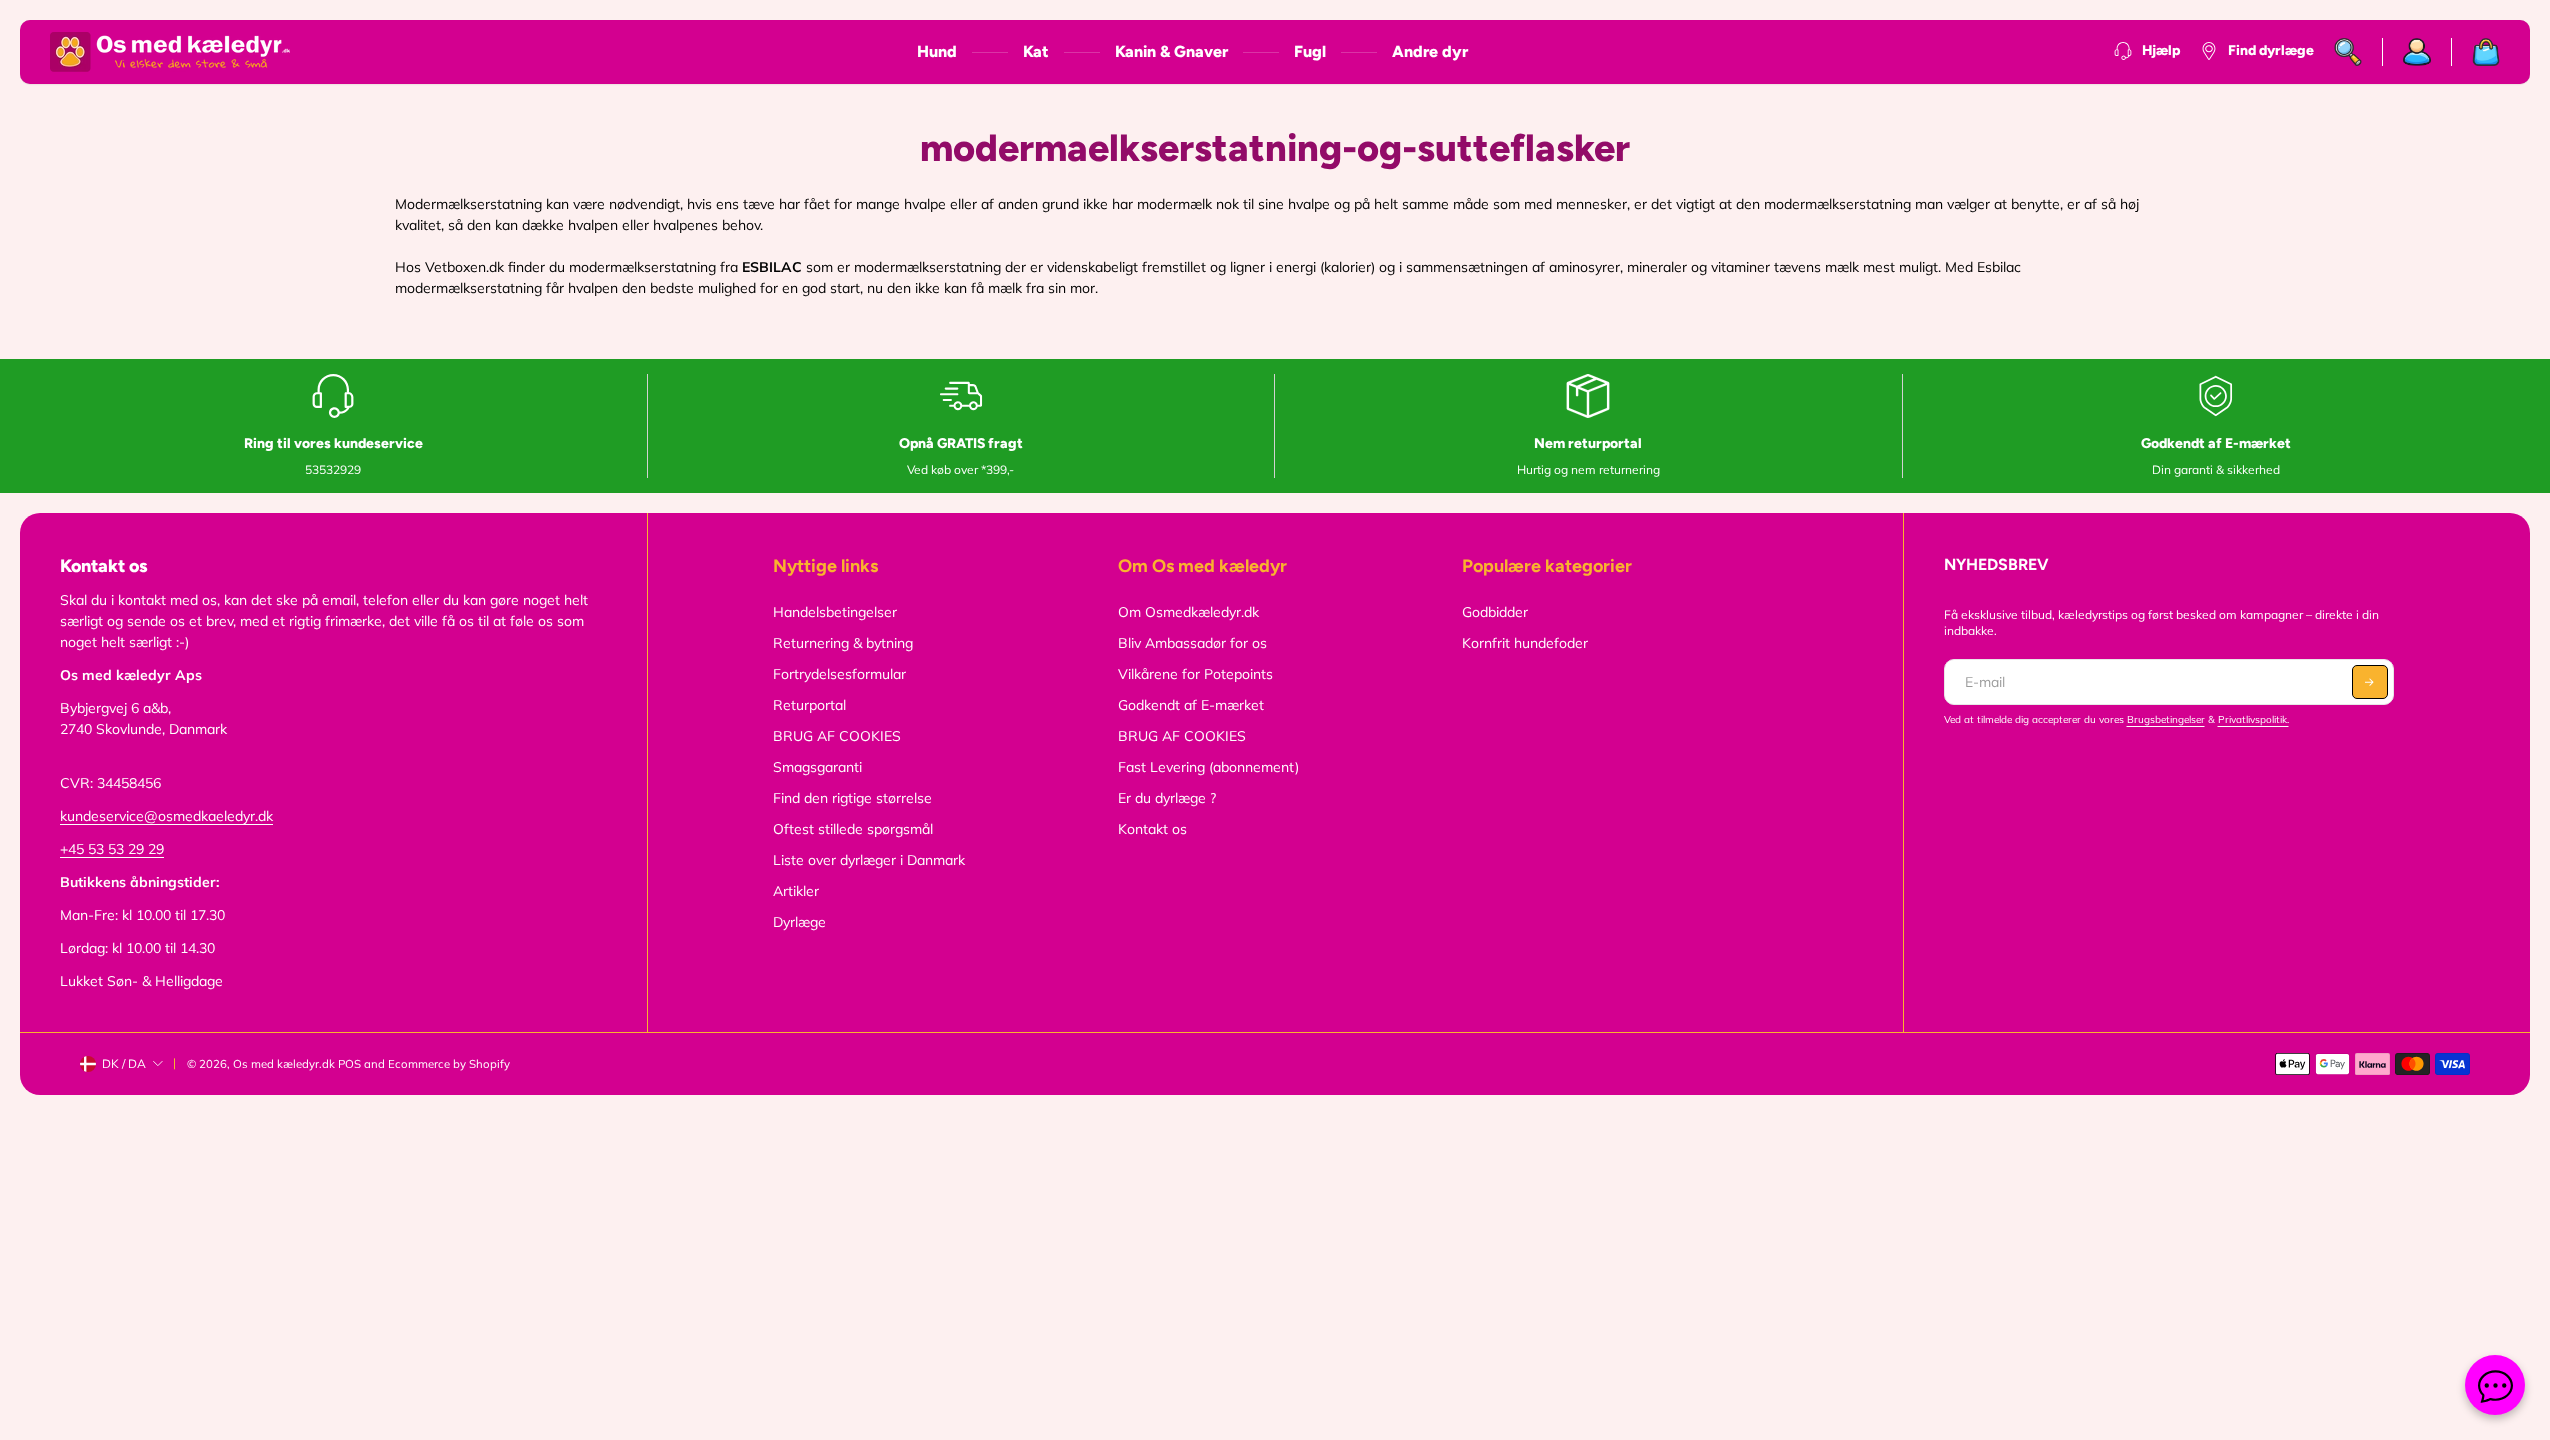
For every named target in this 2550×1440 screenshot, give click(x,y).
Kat (1036, 51)
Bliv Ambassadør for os (1192, 643)
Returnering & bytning (843, 643)
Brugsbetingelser (2166, 719)
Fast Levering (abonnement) (1208, 767)
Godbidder (1495, 612)
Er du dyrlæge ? (1167, 798)
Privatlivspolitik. (2253, 719)
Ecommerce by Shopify (449, 1064)
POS (349, 1064)
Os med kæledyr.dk (284, 1064)
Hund (937, 51)
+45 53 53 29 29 (112, 849)
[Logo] (170, 52)
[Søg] (2348, 52)
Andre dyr (1430, 51)
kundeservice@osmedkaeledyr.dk (166, 816)
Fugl (1310, 51)
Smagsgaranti (817, 767)
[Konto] (2417, 52)
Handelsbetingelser (835, 612)
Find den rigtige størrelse (852, 798)
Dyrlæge (799, 922)
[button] (2370, 682)
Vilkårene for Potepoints (1195, 674)
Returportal (809, 705)
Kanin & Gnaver (1171, 51)
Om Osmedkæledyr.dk (1188, 612)
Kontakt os (1152, 829)
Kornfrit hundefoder (1525, 643)
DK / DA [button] (124, 1063)
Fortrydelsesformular (839, 674)
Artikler (796, 891)
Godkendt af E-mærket (1191, 705)
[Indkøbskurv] (2476, 52)
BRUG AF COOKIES (837, 736)
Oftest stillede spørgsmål (853, 829)
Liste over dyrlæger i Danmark (869, 860)
